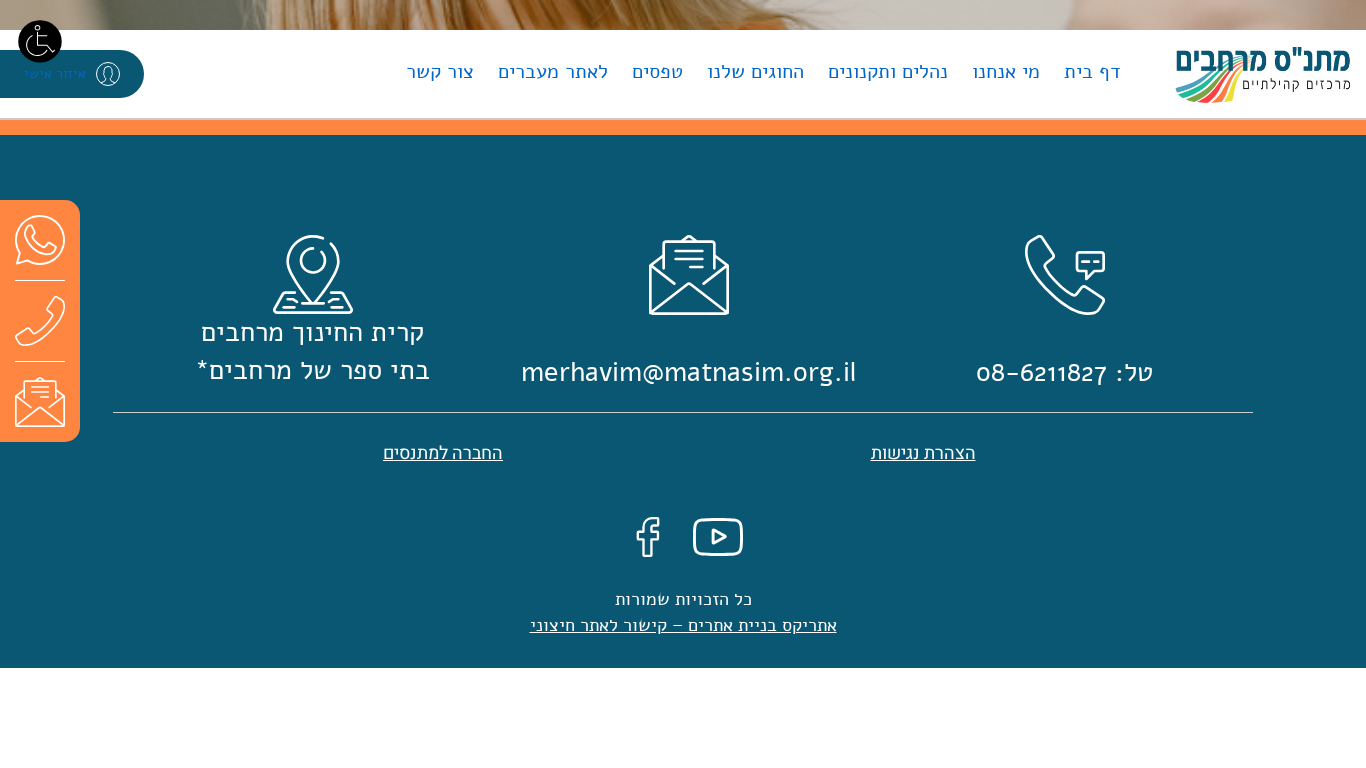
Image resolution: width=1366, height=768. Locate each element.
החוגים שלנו (755, 71)
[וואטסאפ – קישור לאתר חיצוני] (40, 239)
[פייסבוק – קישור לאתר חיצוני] (648, 535)
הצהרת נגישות (923, 453)
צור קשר (440, 71)
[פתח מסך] (40, 40)
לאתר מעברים (553, 71)
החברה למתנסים (443, 453)
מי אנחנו (1006, 71)
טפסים (657, 71)
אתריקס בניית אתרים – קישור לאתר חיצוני (683, 625)
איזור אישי (55, 73)
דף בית (1092, 71)
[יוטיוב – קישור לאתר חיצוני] (718, 535)
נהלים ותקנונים (888, 71)
